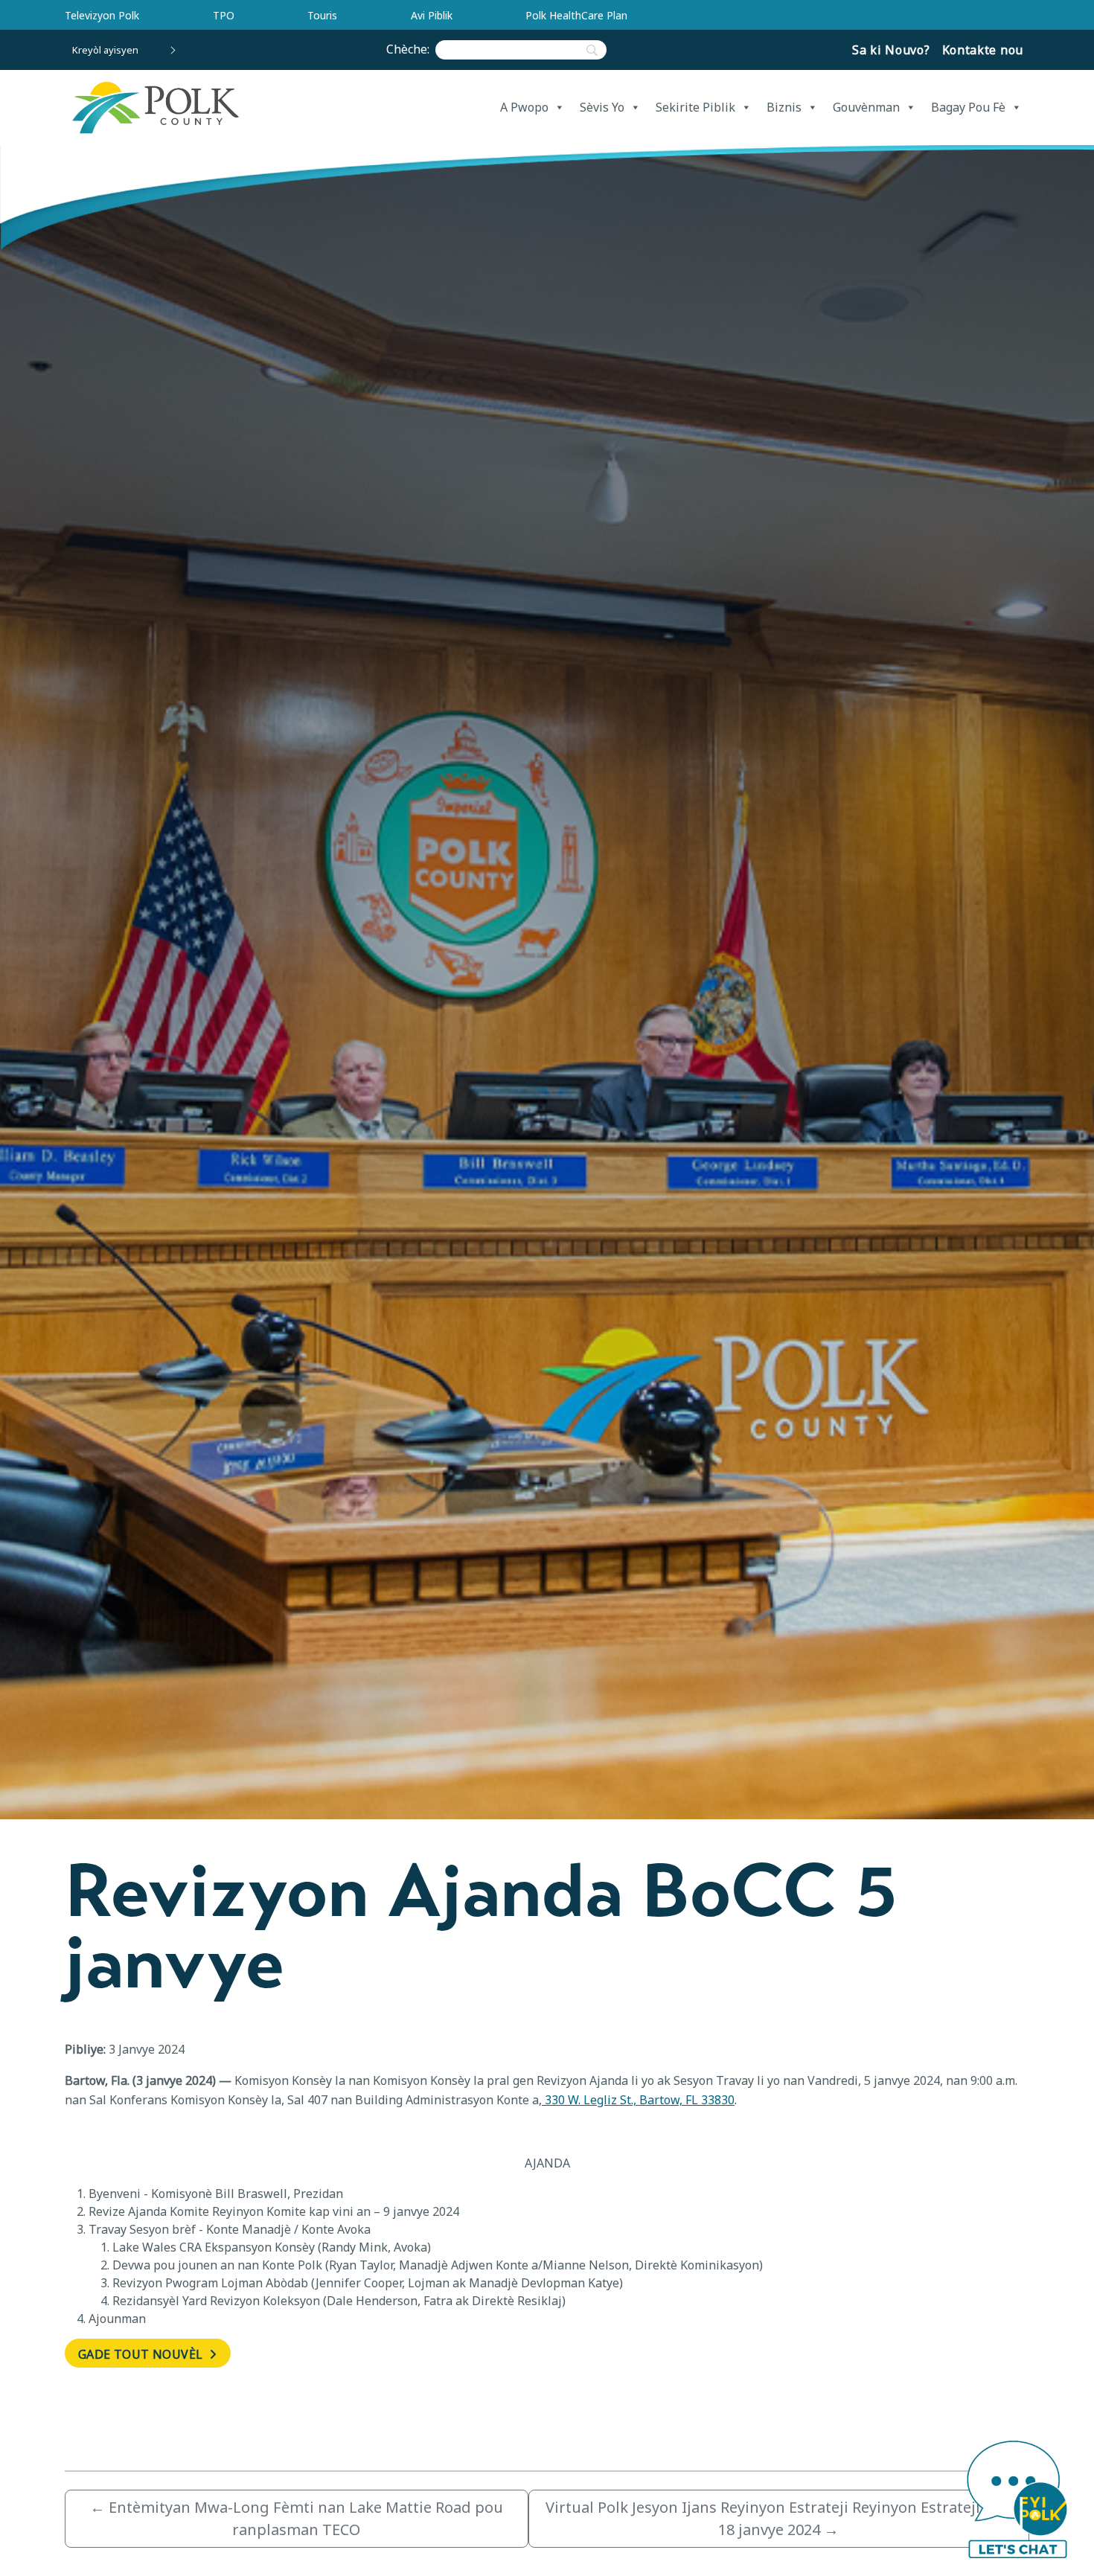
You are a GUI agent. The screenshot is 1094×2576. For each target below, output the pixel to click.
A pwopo (524, 107)
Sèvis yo (602, 107)
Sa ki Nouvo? (891, 50)
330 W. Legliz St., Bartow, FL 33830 (638, 2100)
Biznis (784, 107)
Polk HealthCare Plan (576, 15)
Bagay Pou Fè (968, 107)
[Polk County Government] (155, 108)
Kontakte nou (983, 50)
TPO (224, 15)
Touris (322, 15)
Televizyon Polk (102, 15)
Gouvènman (866, 107)
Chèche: (411, 49)
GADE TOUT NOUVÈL (142, 2354)
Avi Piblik (432, 15)
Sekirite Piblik (695, 107)
